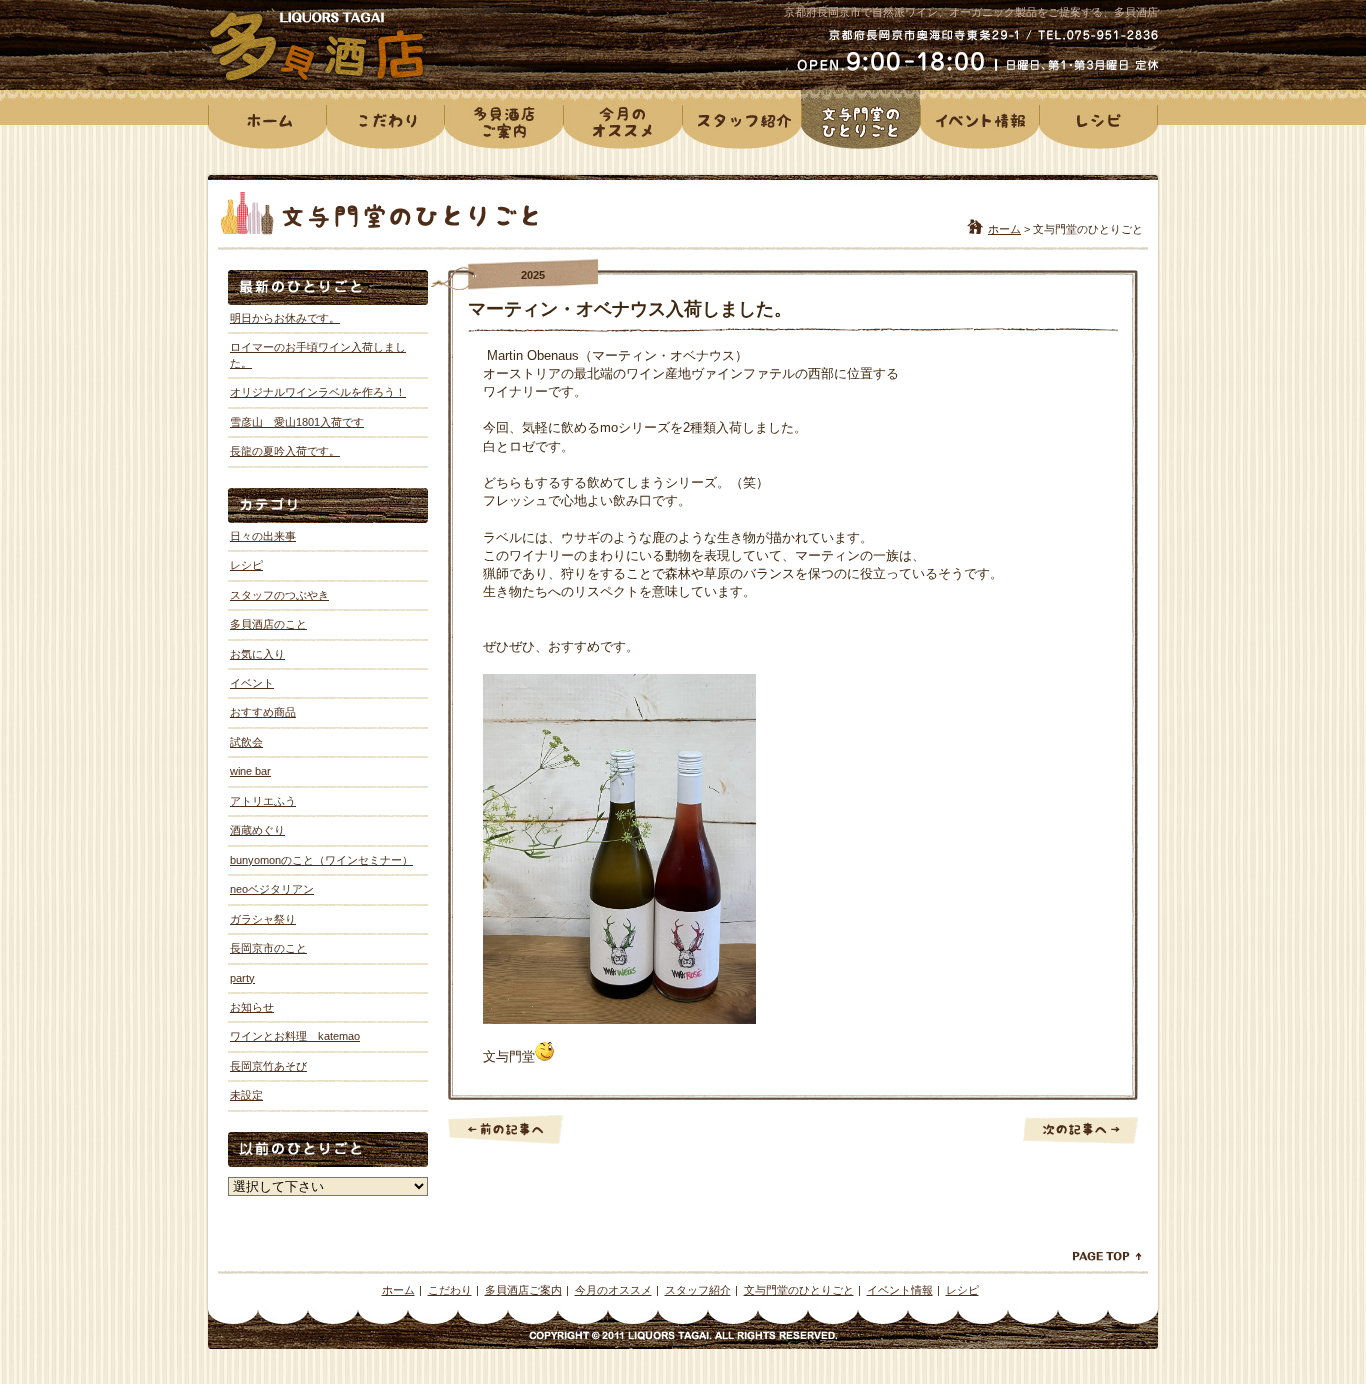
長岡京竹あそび (268, 1066)
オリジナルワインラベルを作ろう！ (318, 392)
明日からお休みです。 (285, 318)
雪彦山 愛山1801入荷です (297, 422)
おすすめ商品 (263, 712)
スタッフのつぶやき (279, 595)
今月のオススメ (613, 1290)
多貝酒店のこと (268, 624)
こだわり (450, 1290)
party (242, 978)
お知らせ (252, 1007)
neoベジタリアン (272, 889)
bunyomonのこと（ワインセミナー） (321, 860)
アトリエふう (263, 801)
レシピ (246, 565)
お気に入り (257, 654)
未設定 (246, 1095)
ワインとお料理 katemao (295, 1036)
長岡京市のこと (268, 948)
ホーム (1004, 229)
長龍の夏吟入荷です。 (285, 451)
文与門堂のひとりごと (799, 1290)
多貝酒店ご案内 (523, 1290)
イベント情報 (900, 1290)
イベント (252, 683)
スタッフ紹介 (698, 1290)
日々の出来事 (263, 536)
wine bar (250, 771)
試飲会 (246, 742)
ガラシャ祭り (263, 919)
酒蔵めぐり (257, 830)
